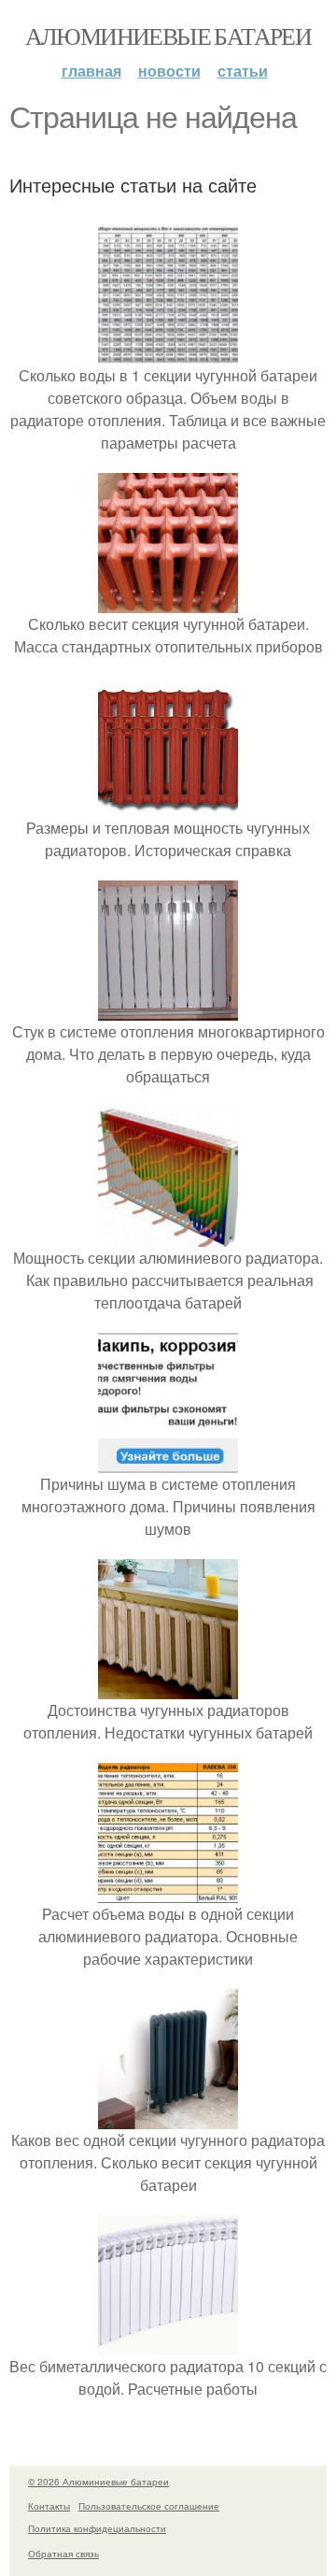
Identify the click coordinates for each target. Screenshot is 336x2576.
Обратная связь (63, 2554)
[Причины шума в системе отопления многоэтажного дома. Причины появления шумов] (168, 1461)
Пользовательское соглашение (149, 2506)
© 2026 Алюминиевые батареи (98, 2482)
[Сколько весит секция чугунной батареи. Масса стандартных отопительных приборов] (168, 601)
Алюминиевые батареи (168, 36)
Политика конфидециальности (97, 2528)
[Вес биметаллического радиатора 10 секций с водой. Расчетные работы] (168, 2344)
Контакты (49, 2506)
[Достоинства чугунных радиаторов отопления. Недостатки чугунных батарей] (168, 1688)
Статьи (243, 71)
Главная (91, 71)
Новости (169, 71)
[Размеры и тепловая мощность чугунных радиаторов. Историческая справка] (168, 805)
